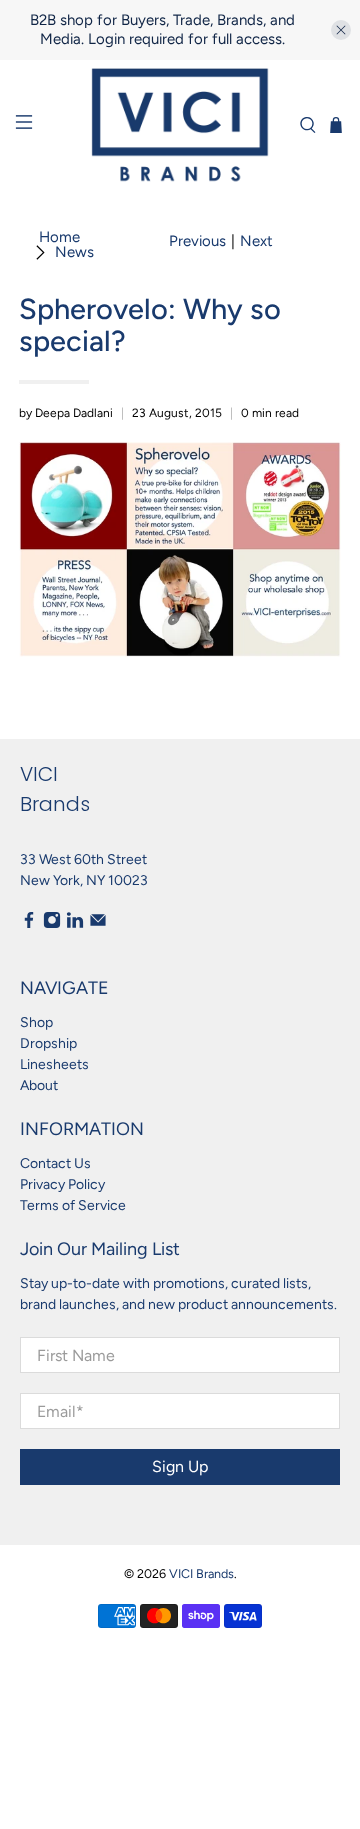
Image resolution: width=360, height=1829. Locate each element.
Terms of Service (73, 1205)
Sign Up (180, 1466)
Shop (36, 1022)
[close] (341, 30)
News (74, 252)
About (39, 1085)
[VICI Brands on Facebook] (29, 924)
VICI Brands (201, 1573)
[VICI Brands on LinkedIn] (75, 924)
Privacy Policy (62, 1184)
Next (256, 241)
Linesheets (54, 1064)
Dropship (48, 1043)
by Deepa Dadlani (66, 413)
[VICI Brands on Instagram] (52, 924)
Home (59, 237)
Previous (197, 241)
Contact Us (55, 1163)
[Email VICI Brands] (98, 924)
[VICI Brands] (180, 125)
